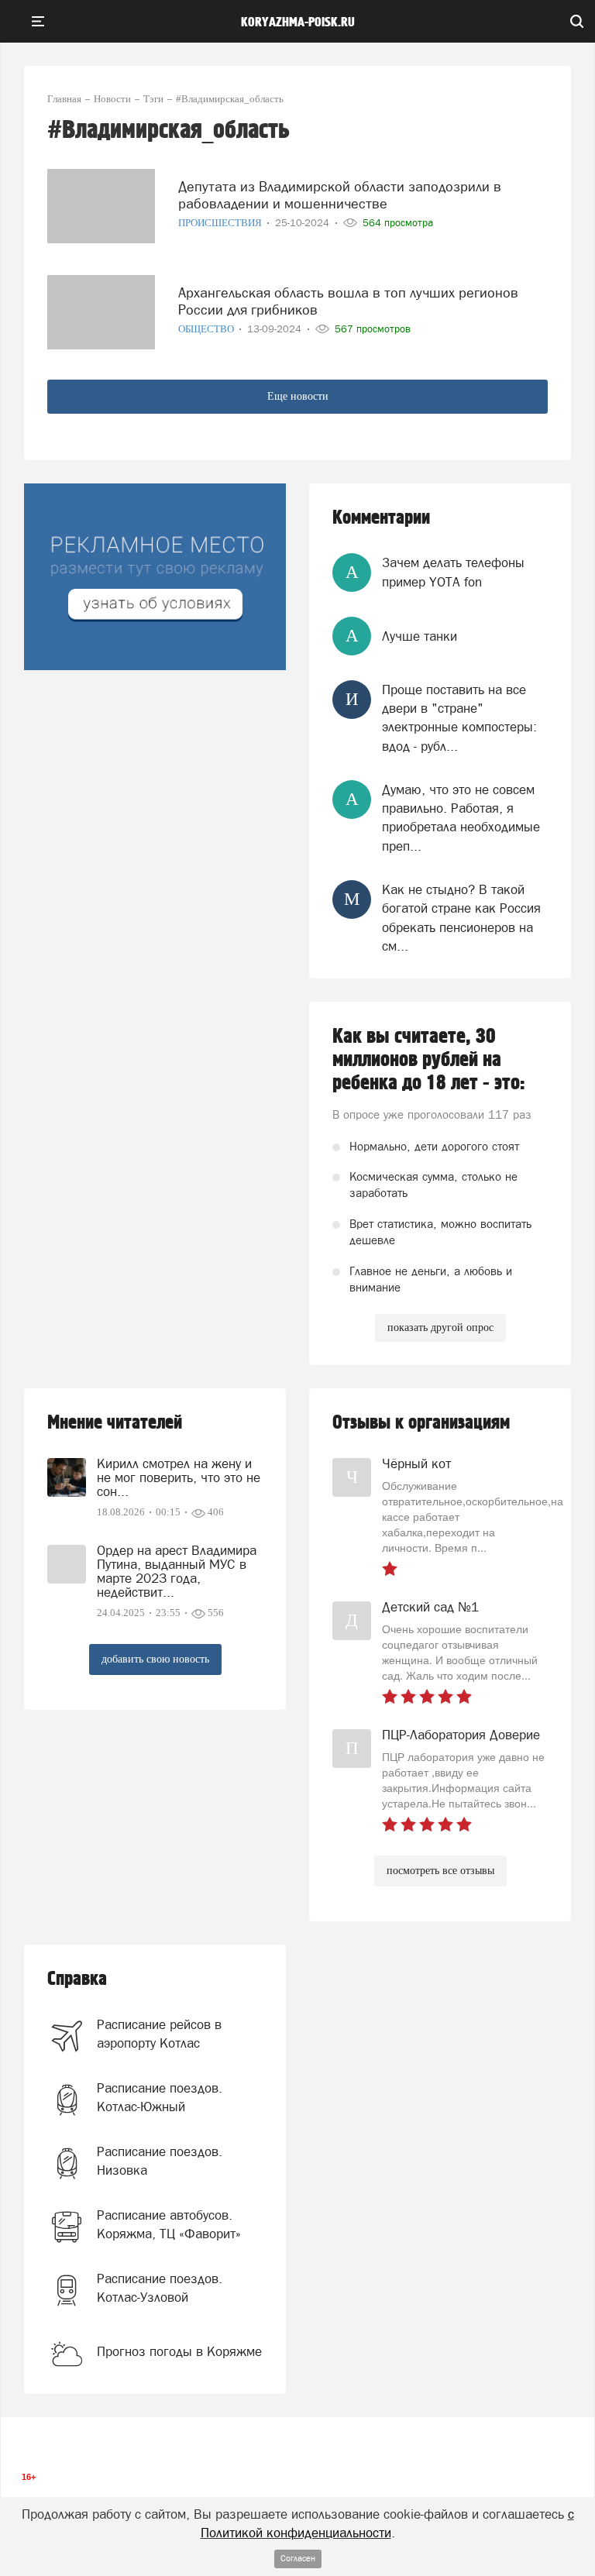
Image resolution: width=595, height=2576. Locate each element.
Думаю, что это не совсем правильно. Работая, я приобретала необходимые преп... (461, 818)
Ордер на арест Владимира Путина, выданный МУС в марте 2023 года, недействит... (177, 1571)
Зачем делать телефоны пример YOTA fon (453, 572)
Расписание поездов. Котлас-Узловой (160, 2288)
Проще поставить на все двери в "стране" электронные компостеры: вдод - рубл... (459, 718)
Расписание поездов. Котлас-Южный (160, 2097)
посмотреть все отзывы (440, 1871)
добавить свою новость (155, 1659)
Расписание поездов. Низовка (160, 2161)
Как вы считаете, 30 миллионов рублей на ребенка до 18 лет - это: (429, 1060)
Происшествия (221, 223)
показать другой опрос (440, 1328)
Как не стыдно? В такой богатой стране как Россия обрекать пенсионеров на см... (461, 918)
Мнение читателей (115, 1423)
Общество (207, 329)
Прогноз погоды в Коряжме (179, 2351)
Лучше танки (420, 636)
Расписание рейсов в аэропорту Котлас (159, 2034)
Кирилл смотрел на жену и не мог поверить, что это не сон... (179, 1477)
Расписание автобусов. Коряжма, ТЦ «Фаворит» (169, 2224)
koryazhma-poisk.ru (298, 22)
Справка (77, 1979)
